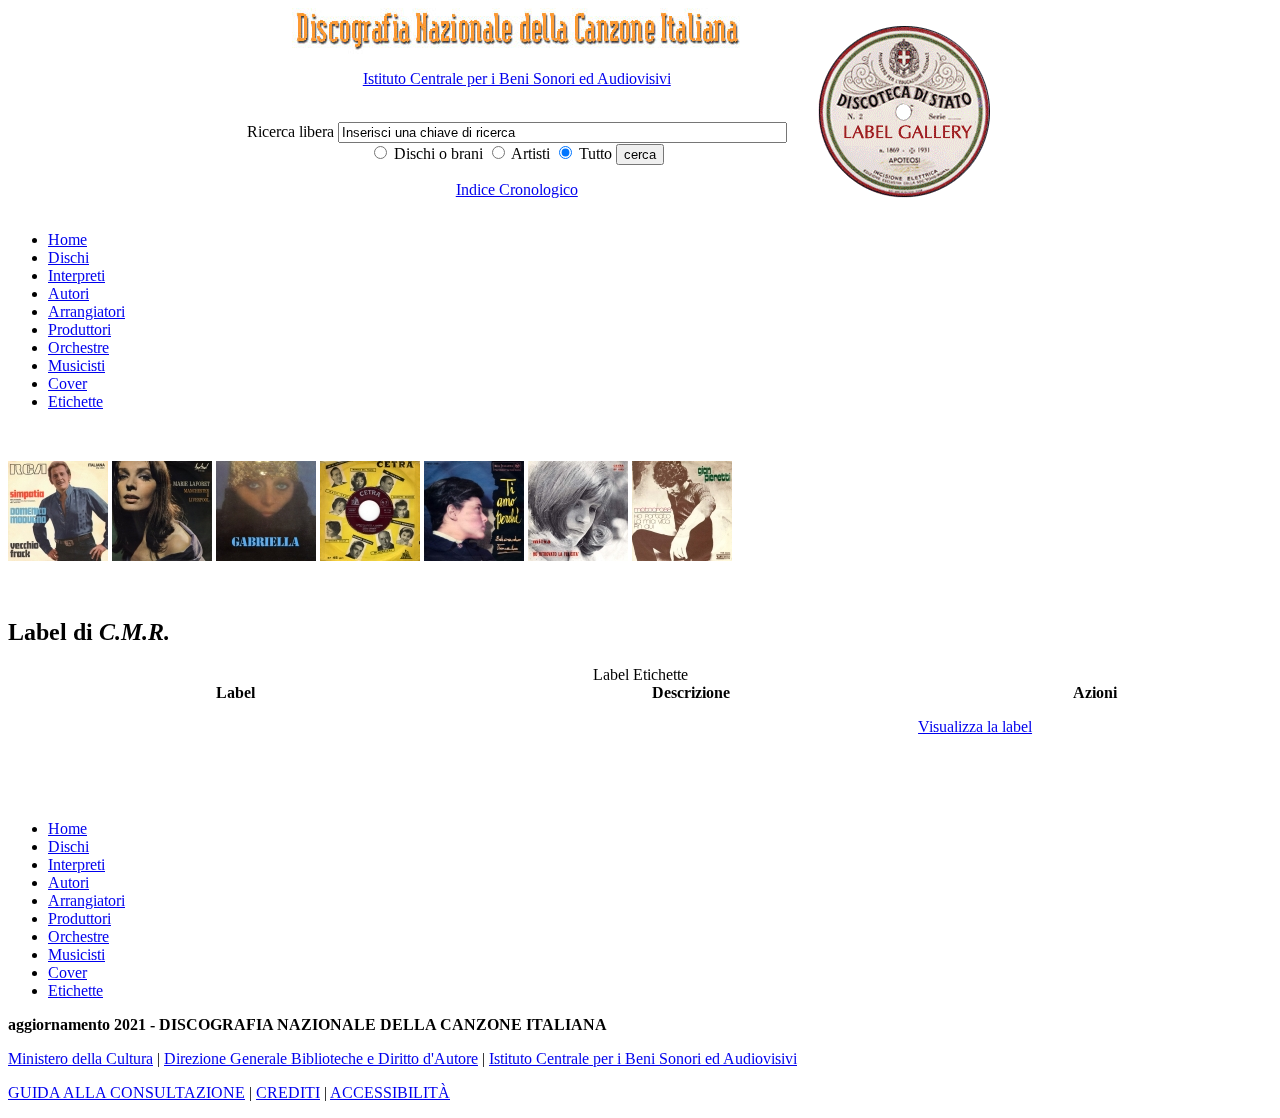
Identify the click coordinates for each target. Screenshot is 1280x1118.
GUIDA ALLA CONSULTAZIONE (126, 1092)
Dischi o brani (436, 153)
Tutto (593, 153)
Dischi (68, 257)
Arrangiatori (86, 311)
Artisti (529, 153)
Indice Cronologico (517, 189)
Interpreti (76, 275)
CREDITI (288, 1092)
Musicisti (76, 365)
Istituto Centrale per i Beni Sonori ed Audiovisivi (517, 78)
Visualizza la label (975, 726)
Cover (67, 383)
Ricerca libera (292, 131)
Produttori (79, 329)
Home (67, 239)
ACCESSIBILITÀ (390, 1092)
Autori (68, 293)
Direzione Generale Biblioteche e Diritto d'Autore (321, 1058)
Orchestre (78, 347)
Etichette (75, 401)
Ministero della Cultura (80, 1058)
